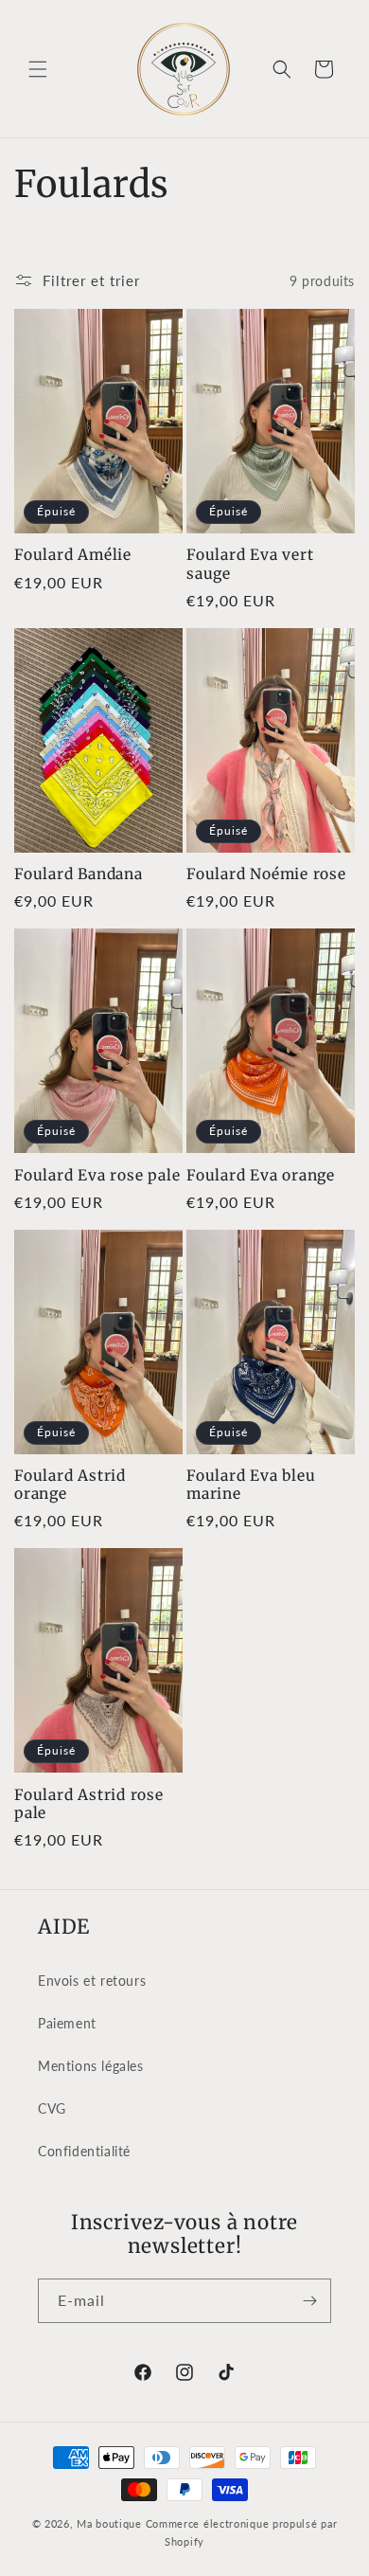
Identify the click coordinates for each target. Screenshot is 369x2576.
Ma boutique (109, 2523)
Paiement (67, 2023)
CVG (52, 2108)
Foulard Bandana (79, 874)
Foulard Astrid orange (70, 1485)
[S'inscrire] (309, 2301)
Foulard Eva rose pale (97, 1175)
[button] (38, 69)
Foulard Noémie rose (266, 874)
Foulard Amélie (73, 555)
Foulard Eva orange (261, 1175)
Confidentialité (84, 2151)
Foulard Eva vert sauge (250, 564)
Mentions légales (91, 2066)
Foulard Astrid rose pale (89, 1804)
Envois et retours (92, 1981)
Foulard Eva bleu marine (251, 1485)
